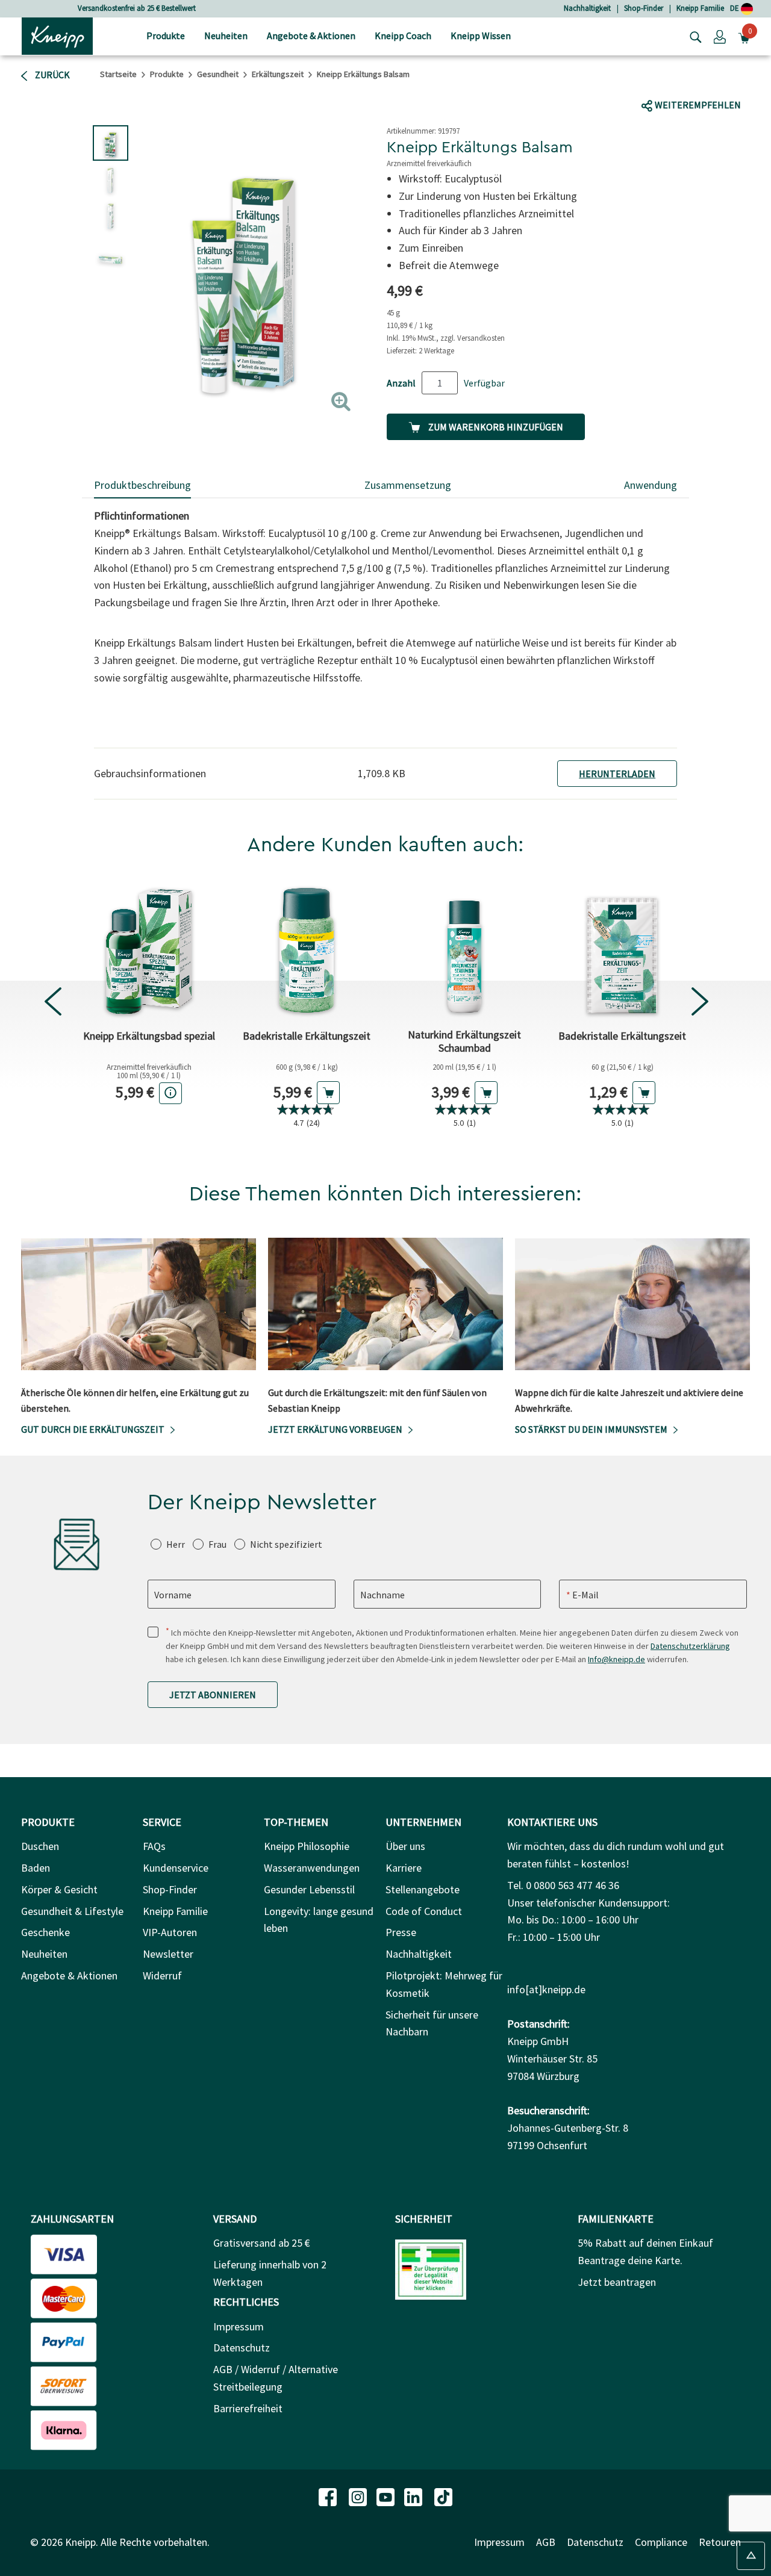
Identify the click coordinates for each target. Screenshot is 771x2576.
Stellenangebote (423, 1889)
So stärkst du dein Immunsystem (591, 1429)
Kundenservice (176, 1868)
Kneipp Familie (700, 8)
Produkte (167, 74)
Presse (401, 1932)
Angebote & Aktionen (69, 1975)
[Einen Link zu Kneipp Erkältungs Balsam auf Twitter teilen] (683, 82)
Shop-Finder (644, 8)
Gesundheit (218, 74)
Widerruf (162, 1975)
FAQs (154, 1846)
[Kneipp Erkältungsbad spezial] (149, 949)
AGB (546, 2542)
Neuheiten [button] (226, 36)
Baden (36, 1868)
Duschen (40, 1846)
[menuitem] (166, 36)
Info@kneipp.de (616, 1659)
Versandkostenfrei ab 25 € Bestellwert (137, 8)
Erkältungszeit (278, 74)
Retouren (720, 2542)
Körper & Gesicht (59, 1889)
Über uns (405, 1846)
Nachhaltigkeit (587, 8)
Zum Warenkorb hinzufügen (495, 427)
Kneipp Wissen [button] (481, 36)
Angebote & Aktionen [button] (311, 36)
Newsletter (168, 1954)
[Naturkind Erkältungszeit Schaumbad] (464, 949)
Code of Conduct (424, 1911)
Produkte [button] (166, 36)
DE (735, 8)
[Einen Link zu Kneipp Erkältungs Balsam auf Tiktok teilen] (702, 82)
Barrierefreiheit (248, 2408)
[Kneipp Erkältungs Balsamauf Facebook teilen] (660, 82)
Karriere (404, 1868)
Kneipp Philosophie (307, 1846)
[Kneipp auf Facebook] (329, 2496)
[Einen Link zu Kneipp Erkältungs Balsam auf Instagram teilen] (726, 82)
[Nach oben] (751, 2556)
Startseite (118, 74)
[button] (720, 36)
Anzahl (401, 383)
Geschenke (45, 1932)
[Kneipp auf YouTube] (387, 2496)
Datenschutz (242, 2348)
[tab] (142, 486)
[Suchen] (693, 36)
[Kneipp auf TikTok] (443, 2496)
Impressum (239, 2326)
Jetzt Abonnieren (213, 1695)
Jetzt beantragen (617, 2282)
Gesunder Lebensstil (309, 1889)
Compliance (661, 2542)
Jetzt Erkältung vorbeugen (335, 1429)
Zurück (52, 75)
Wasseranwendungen (312, 1868)
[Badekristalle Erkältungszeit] (307, 949)
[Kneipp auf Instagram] (359, 2496)
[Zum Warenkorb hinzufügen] (328, 1093)
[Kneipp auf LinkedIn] (414, 2496)
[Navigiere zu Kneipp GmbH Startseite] (57, 35)
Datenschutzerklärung (690, 1646)
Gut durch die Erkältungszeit (93, 1429)
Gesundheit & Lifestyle (72, 1911)
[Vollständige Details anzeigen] (170, 1093)
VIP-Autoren (170, 1932)
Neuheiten (44, 1954)
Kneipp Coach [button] (403, 36)
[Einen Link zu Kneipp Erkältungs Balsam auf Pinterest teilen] (752, 82)
